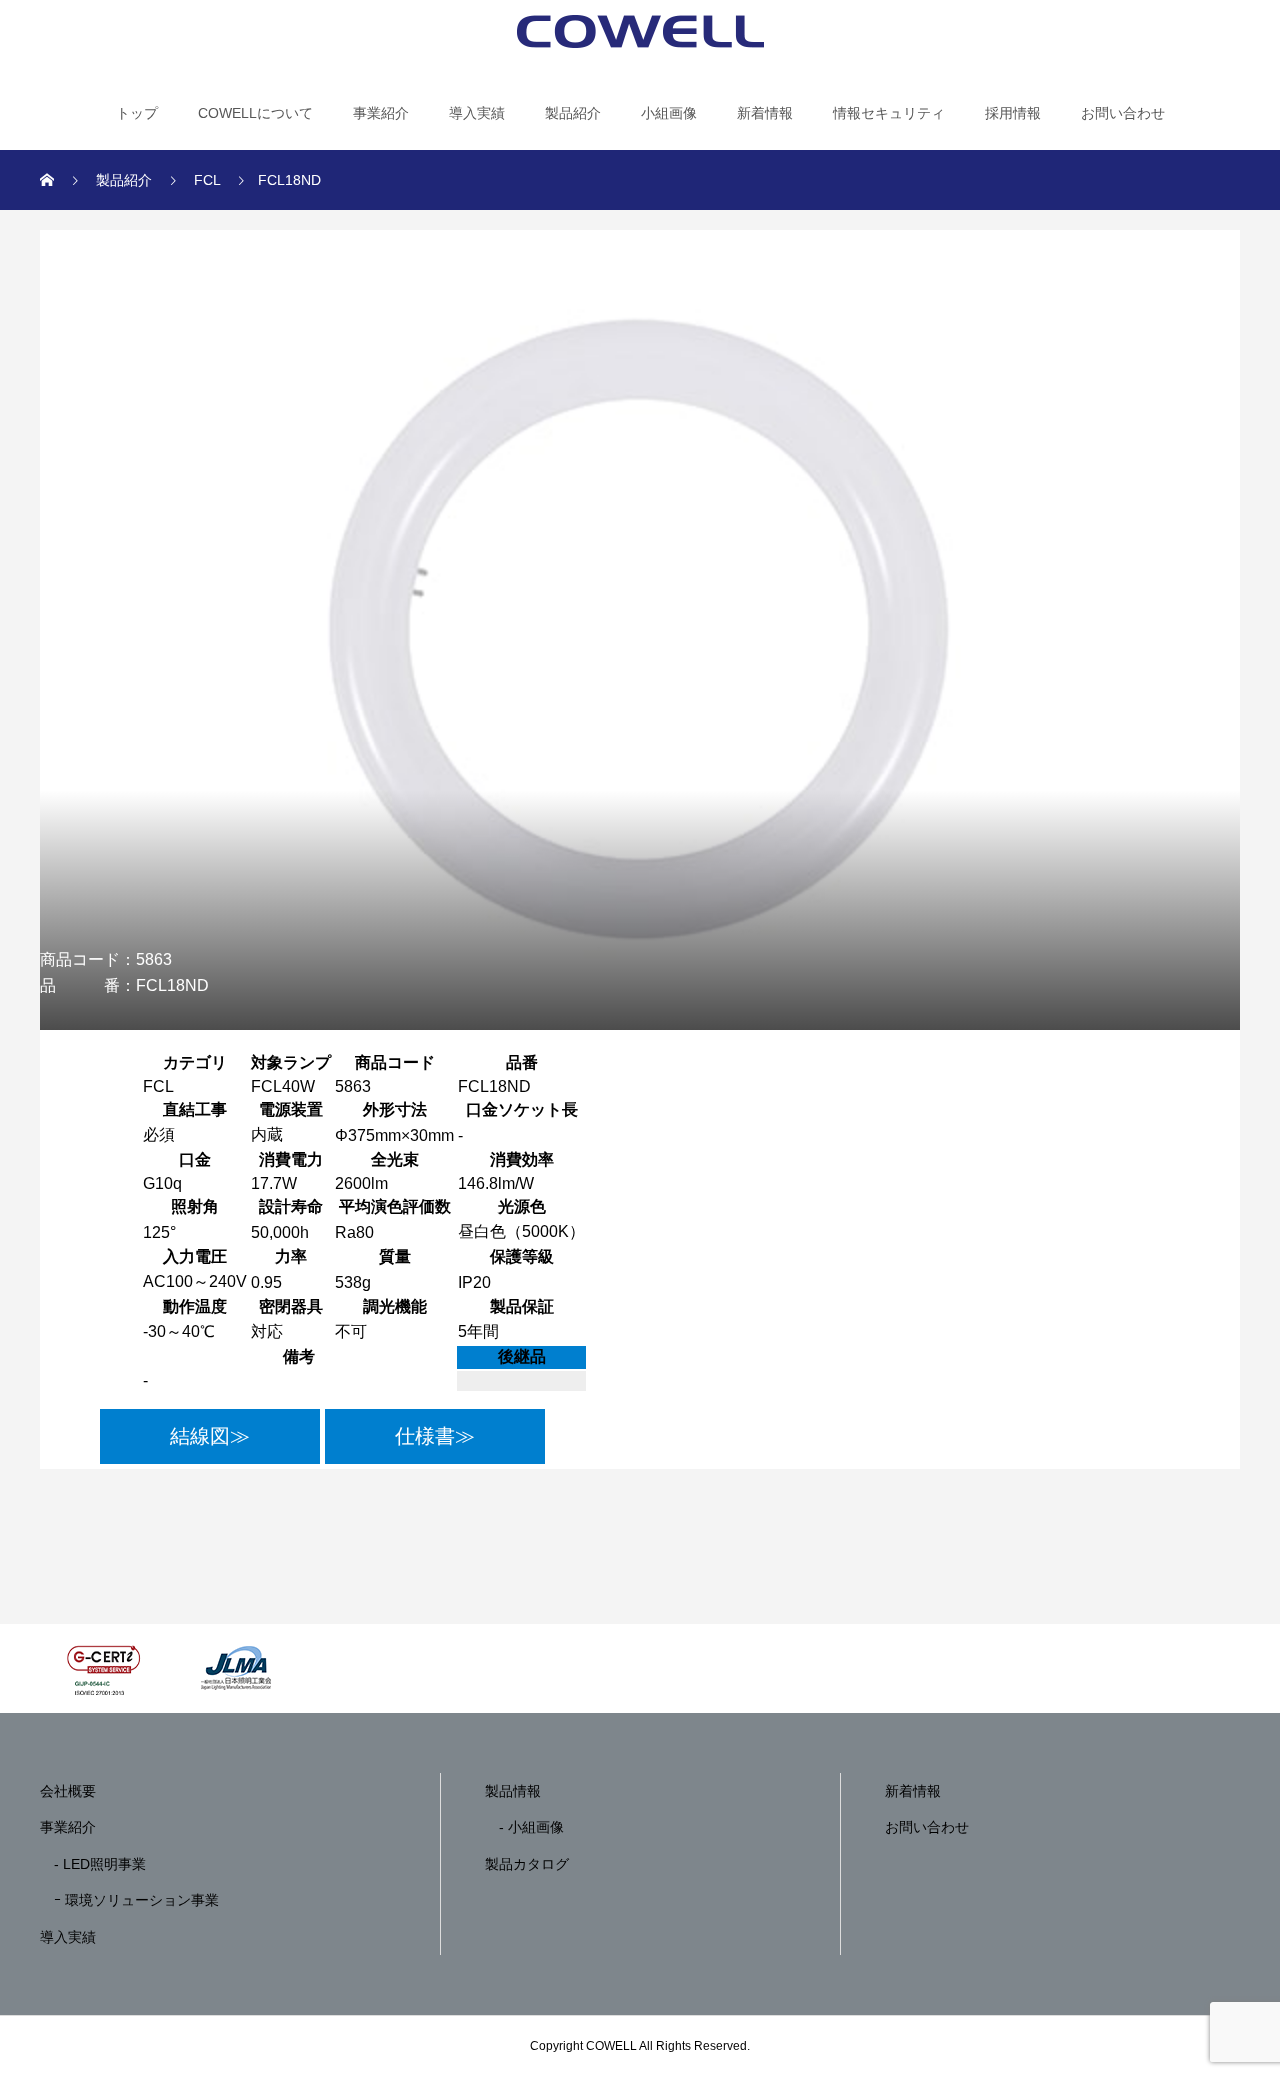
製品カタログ (527, 1864)
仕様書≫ (435, 1436)
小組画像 (669, 113)
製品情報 (513, 1791)
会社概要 (68, 1791)
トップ (137, 113)
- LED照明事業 (93, 1864)
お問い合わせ (1123, 113)
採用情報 (1013, 113)
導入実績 (477, 113)
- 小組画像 (524, 1827)
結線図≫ (210, 1436)
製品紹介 (573, 113)
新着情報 (765, 113)
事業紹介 (381, 113)
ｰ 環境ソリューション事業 (129, 1900)
